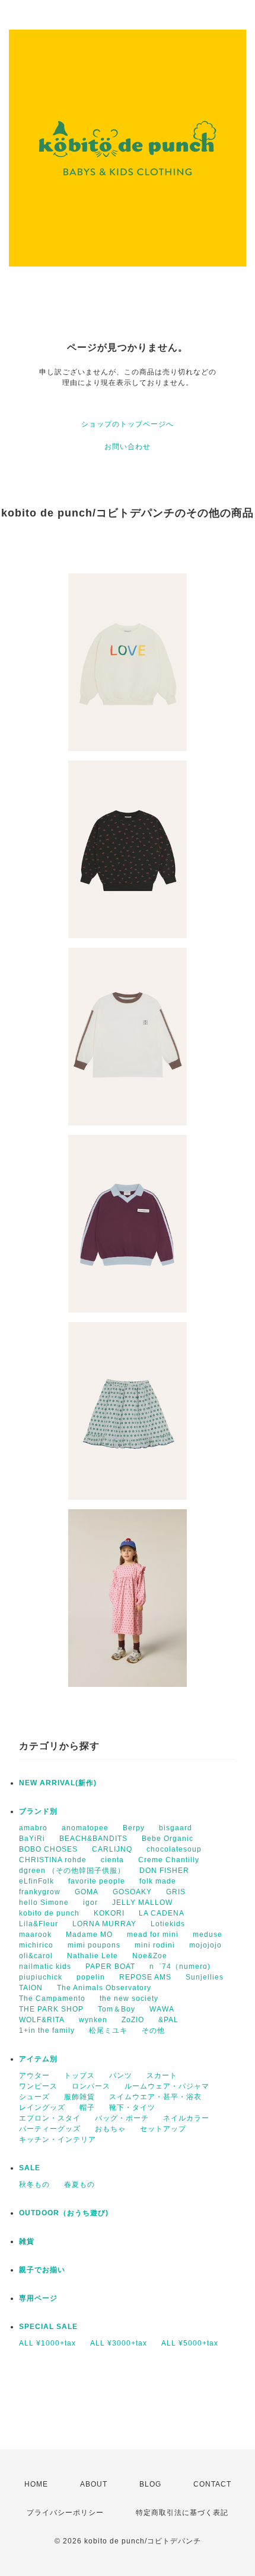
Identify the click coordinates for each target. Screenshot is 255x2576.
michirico (36, 1945)
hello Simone (44, 1903)
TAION (31, 1988)
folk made (158, 1881)
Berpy (134, 1828)
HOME (36, 2484)
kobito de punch (49, 1913)
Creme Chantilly (169, 1860)
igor (90, 1903)
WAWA (162, 2009)
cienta (112, 1860)
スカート (162, 2075)
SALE (30, 2168)
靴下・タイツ (132, 2107)
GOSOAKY (132, 1892)
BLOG (150, 2484)
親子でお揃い (42, 2270)
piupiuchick (41, 1977)
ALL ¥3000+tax (119, 2343)
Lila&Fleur (39, 1924)
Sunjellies (205, 1977)
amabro (33, 1828)
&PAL (168, 2020)
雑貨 (27, 2241)
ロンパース (91, 2086)
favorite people (97, 1881)
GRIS (176, 1892)
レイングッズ (42, 2107)
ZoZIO (133, 2020)
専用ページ (38, 2298)
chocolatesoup (174, 1849)
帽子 (87, 2107)
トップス (79, 2075)
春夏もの (79, 2184)
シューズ (34, 2097)
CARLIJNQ (112, 1849)
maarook (35, 1935)
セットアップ (163, 2129)
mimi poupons (94, 1945)
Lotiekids (168, 1924)
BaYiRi (32, 1839)
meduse (208, 1935)
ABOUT (94, 2484)
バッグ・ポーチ (122, 2118)
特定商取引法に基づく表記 (182, 2513)
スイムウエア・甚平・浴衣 (155, 2097)
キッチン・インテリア (58, 2139)
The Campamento (52, 1998)
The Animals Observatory (104, 1988)
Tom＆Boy (117, 2009)
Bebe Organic (168, 1839)
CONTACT (212, 2484)
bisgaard (176, 1828)
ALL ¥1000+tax (47, 2343)
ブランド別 (38, 1811)
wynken (93, 2020)
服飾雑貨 (79, 2097)
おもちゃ (110, 2129)
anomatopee (85, 1828)
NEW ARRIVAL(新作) (58, 1783)
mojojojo (205, 1945)
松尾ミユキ (108, 2030)
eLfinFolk (36, 1881)
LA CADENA (162, 1913)
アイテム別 (38, 2059)
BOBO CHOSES (48, 1849)
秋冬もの (34, 2184)
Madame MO (89, 1935)
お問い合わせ (128, 447)
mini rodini (155, 1945)
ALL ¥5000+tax (190, 2343)
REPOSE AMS (145, 1977)
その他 (153, 2030)
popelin (91, 1977)
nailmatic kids (45, 1967)
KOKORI (109, 1913)
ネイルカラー (186, 2118)
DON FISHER (164, 1871)
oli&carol (36, 1956)
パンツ (121, 2075)
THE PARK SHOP (51, 2009)
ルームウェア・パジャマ (167, 2086)
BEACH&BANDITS (93, 1839)
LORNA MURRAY (104, 1924)
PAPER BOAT (110, 1967)
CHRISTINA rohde (53, 1860)
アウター (34, 2075)
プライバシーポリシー (65, 2513)
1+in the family (47, 2030)
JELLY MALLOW (142, 1903)
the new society (129, 1998)
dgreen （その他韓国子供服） (72, 1871)
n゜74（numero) (180, 1967)
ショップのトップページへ (128, 424)
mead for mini (153, 1935)
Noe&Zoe (150, 1956)
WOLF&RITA (42, 2020)
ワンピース (38, 2086)
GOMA (87, 1892)
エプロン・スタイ (50, 2118)
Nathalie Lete (93, 1956)
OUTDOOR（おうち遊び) (64, 2213)
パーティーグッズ (50, 2129)
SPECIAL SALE (48, 2327)
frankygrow (40, 1892)
